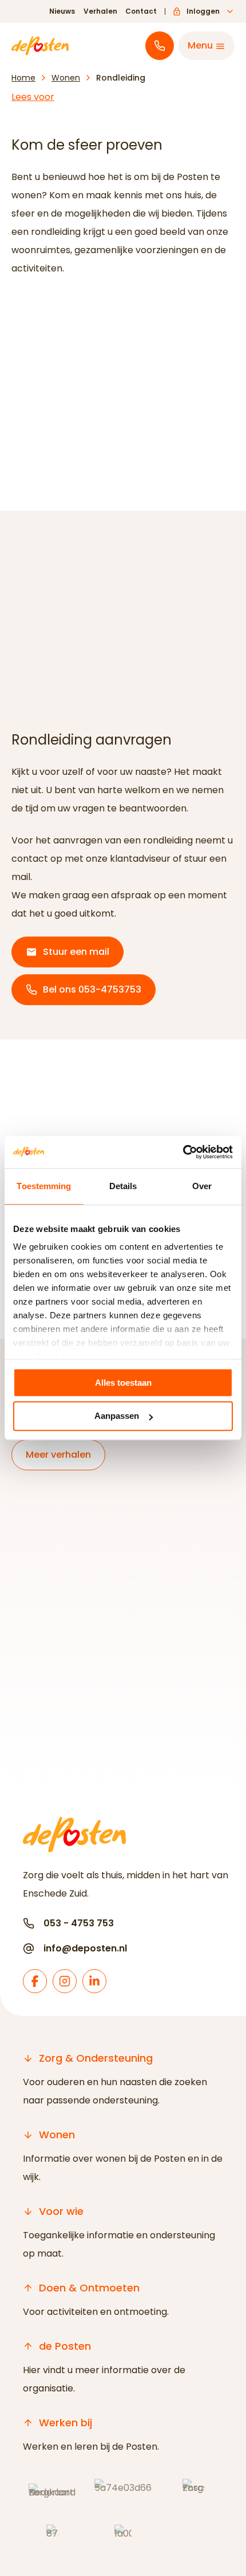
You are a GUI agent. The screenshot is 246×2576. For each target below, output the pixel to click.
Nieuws (62, 11)
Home (23, 78)
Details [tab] (123, 1186)
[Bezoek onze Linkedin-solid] (94, 1981)
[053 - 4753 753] (160, 46)
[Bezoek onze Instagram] (65, 1981)
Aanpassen (117, 1416)
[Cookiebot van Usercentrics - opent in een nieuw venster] (183, 1152)
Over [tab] (202, 1186)
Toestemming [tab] (44, 1186)
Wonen (66, 78)
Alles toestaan (123, 1383)
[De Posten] (40, 46)
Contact (141, 11)
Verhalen (100, 11)
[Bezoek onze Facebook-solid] (35, 1981)
